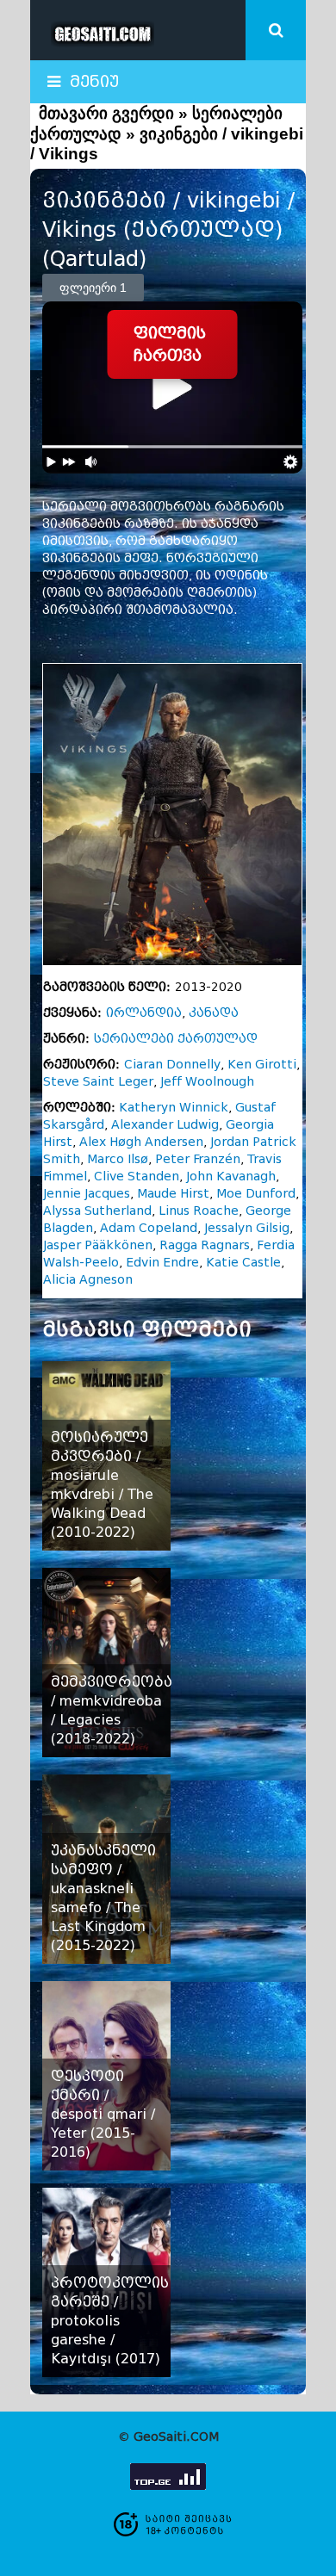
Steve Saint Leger (98, 1082)
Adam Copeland (149, 1228)
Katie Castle (243, 1263)
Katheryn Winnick (174, 1108)
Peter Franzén (198, 1159)
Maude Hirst (173, 1194)
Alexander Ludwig (165, 1125)
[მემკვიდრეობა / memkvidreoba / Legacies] (106, 1663)
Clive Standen (137, 1177)
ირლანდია (144, 1013)
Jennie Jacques (87, 1194)
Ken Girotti (262, 1065)
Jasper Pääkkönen (98, 1245)
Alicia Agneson (88, 1280)
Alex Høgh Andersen (141, 1142)
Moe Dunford (256, 1194)
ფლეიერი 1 (93, 288)
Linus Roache (199, 1211)
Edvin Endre (162, 1263)
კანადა (214, 1013)
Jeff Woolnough (207, 1082)
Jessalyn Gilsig (247, 1228)
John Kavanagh (231, 1177)
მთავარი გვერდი (106, 113)
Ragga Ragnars (205, 1245)
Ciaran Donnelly (172, 1065)
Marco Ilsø (118, 1159)
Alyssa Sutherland (97, 1211)
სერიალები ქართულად (176, 1039)
